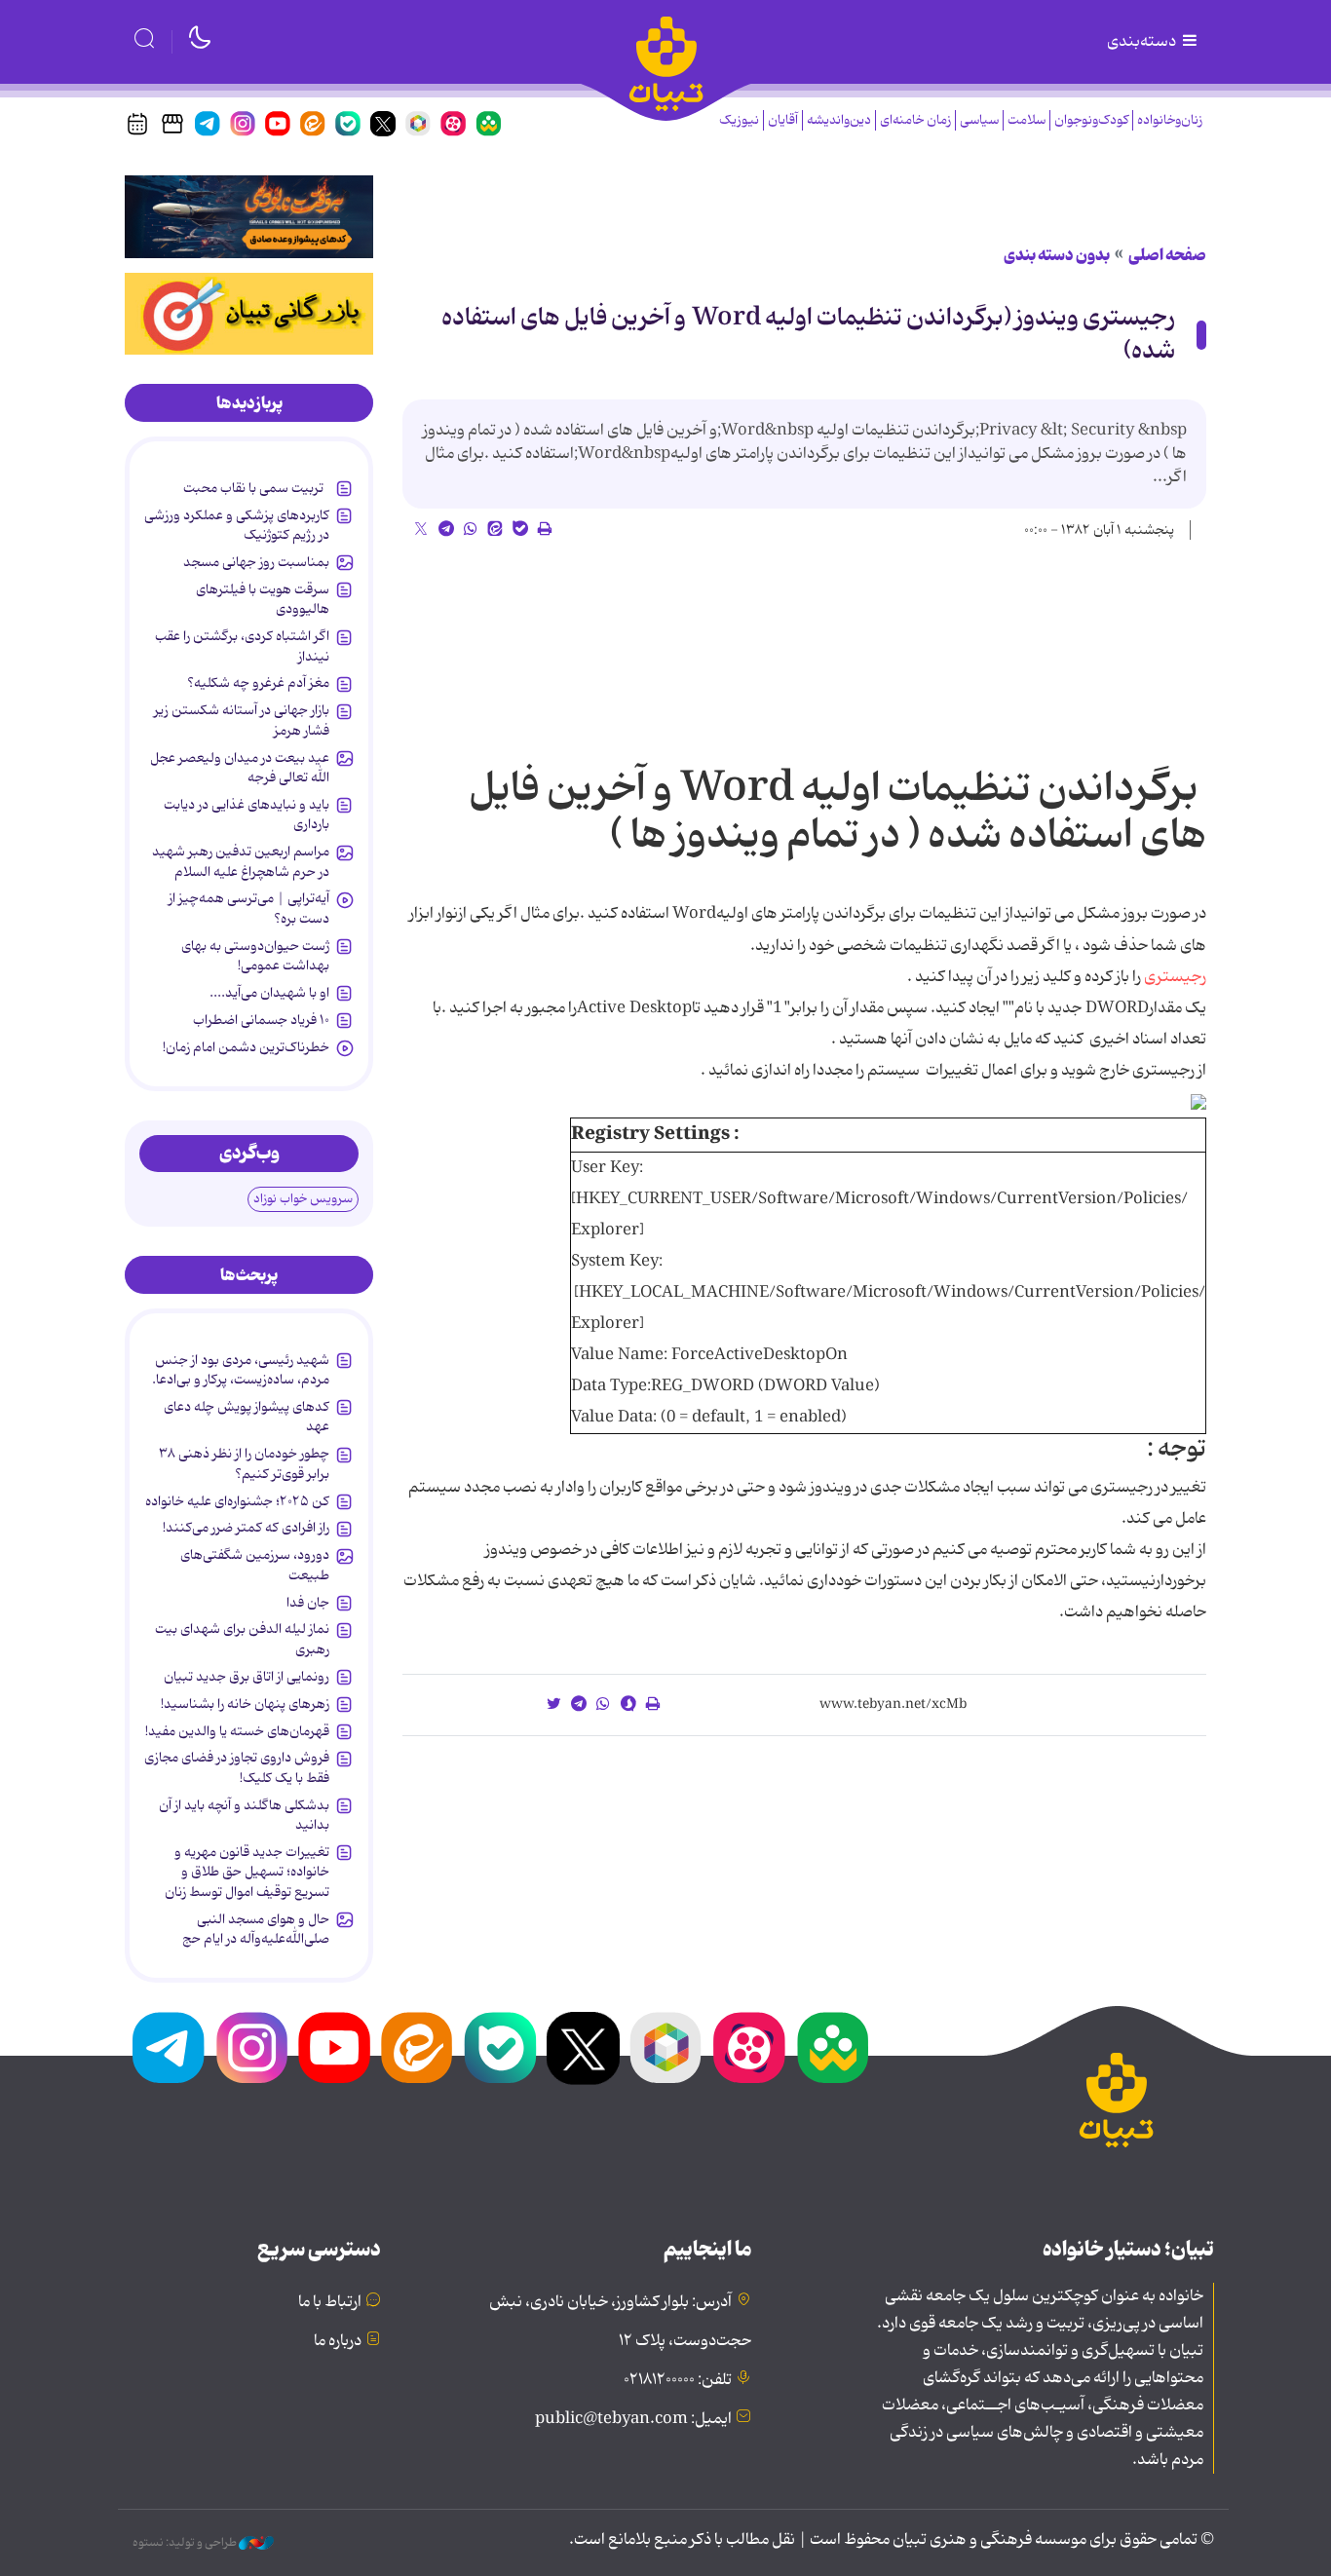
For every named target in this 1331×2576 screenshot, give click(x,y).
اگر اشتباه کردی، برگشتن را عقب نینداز (242, 646)
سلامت (1027, 120)
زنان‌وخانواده (1170, 120)
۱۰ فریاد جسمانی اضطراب (261, 1020)
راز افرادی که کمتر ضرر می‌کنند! (246, 1528)
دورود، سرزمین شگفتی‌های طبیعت (255, 1565)
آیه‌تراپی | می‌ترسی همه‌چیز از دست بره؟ (249, 908)
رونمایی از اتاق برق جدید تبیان (247, 1677)
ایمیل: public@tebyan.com (633, 2419)
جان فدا (308, 1603)
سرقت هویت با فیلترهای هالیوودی (263, 599)
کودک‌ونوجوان (1091, 120)
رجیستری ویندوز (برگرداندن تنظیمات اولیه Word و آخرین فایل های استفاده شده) (808, 335)
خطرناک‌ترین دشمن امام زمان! (246, 1047)
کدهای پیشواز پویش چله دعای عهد (247, 1417)
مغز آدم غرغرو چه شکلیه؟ (258, 683)
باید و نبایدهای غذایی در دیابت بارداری (247, 814)
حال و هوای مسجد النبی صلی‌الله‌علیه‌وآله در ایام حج (256, 1929)
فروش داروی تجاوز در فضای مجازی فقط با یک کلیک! (237, 1767)
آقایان (783, 120)
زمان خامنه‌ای (915, 120)
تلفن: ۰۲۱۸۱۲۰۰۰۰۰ (678, 2380)
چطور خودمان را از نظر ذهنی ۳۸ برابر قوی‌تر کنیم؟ (244, 1463)
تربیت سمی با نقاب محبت (256, 488)
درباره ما (338, 2341)
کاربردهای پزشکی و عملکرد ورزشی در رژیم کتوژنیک (237, 525)
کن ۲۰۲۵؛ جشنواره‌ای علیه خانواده (237, 1501)
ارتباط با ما (330, 2302)
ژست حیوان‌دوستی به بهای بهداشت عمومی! (255, 956)
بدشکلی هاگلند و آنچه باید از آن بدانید (244, 1815)
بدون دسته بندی (1057, 255)
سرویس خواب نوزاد (303, 1199)
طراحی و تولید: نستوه (186, 2543)
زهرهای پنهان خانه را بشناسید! (245, 1704)
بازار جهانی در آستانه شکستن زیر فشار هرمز (242, 720)
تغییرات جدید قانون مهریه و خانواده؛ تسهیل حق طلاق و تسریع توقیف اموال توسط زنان (247, 1872)
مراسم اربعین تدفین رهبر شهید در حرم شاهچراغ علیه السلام (241, 861)
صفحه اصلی (1167, 255)
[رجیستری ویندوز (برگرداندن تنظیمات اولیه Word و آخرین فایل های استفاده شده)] (1198, 1102)
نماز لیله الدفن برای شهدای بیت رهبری (242, 1639)
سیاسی (979, 120)
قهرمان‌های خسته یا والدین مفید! (237, 1731)
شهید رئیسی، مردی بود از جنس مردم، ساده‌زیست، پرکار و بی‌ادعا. (241, 1370)
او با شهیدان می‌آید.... (269, 993)
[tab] (249, 403)
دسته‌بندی (1143, 42)
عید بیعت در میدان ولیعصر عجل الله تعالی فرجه (240, 768)
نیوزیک (739, 120)
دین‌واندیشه (839, 120)
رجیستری (1175, 977)
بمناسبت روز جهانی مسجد (256, 562)
